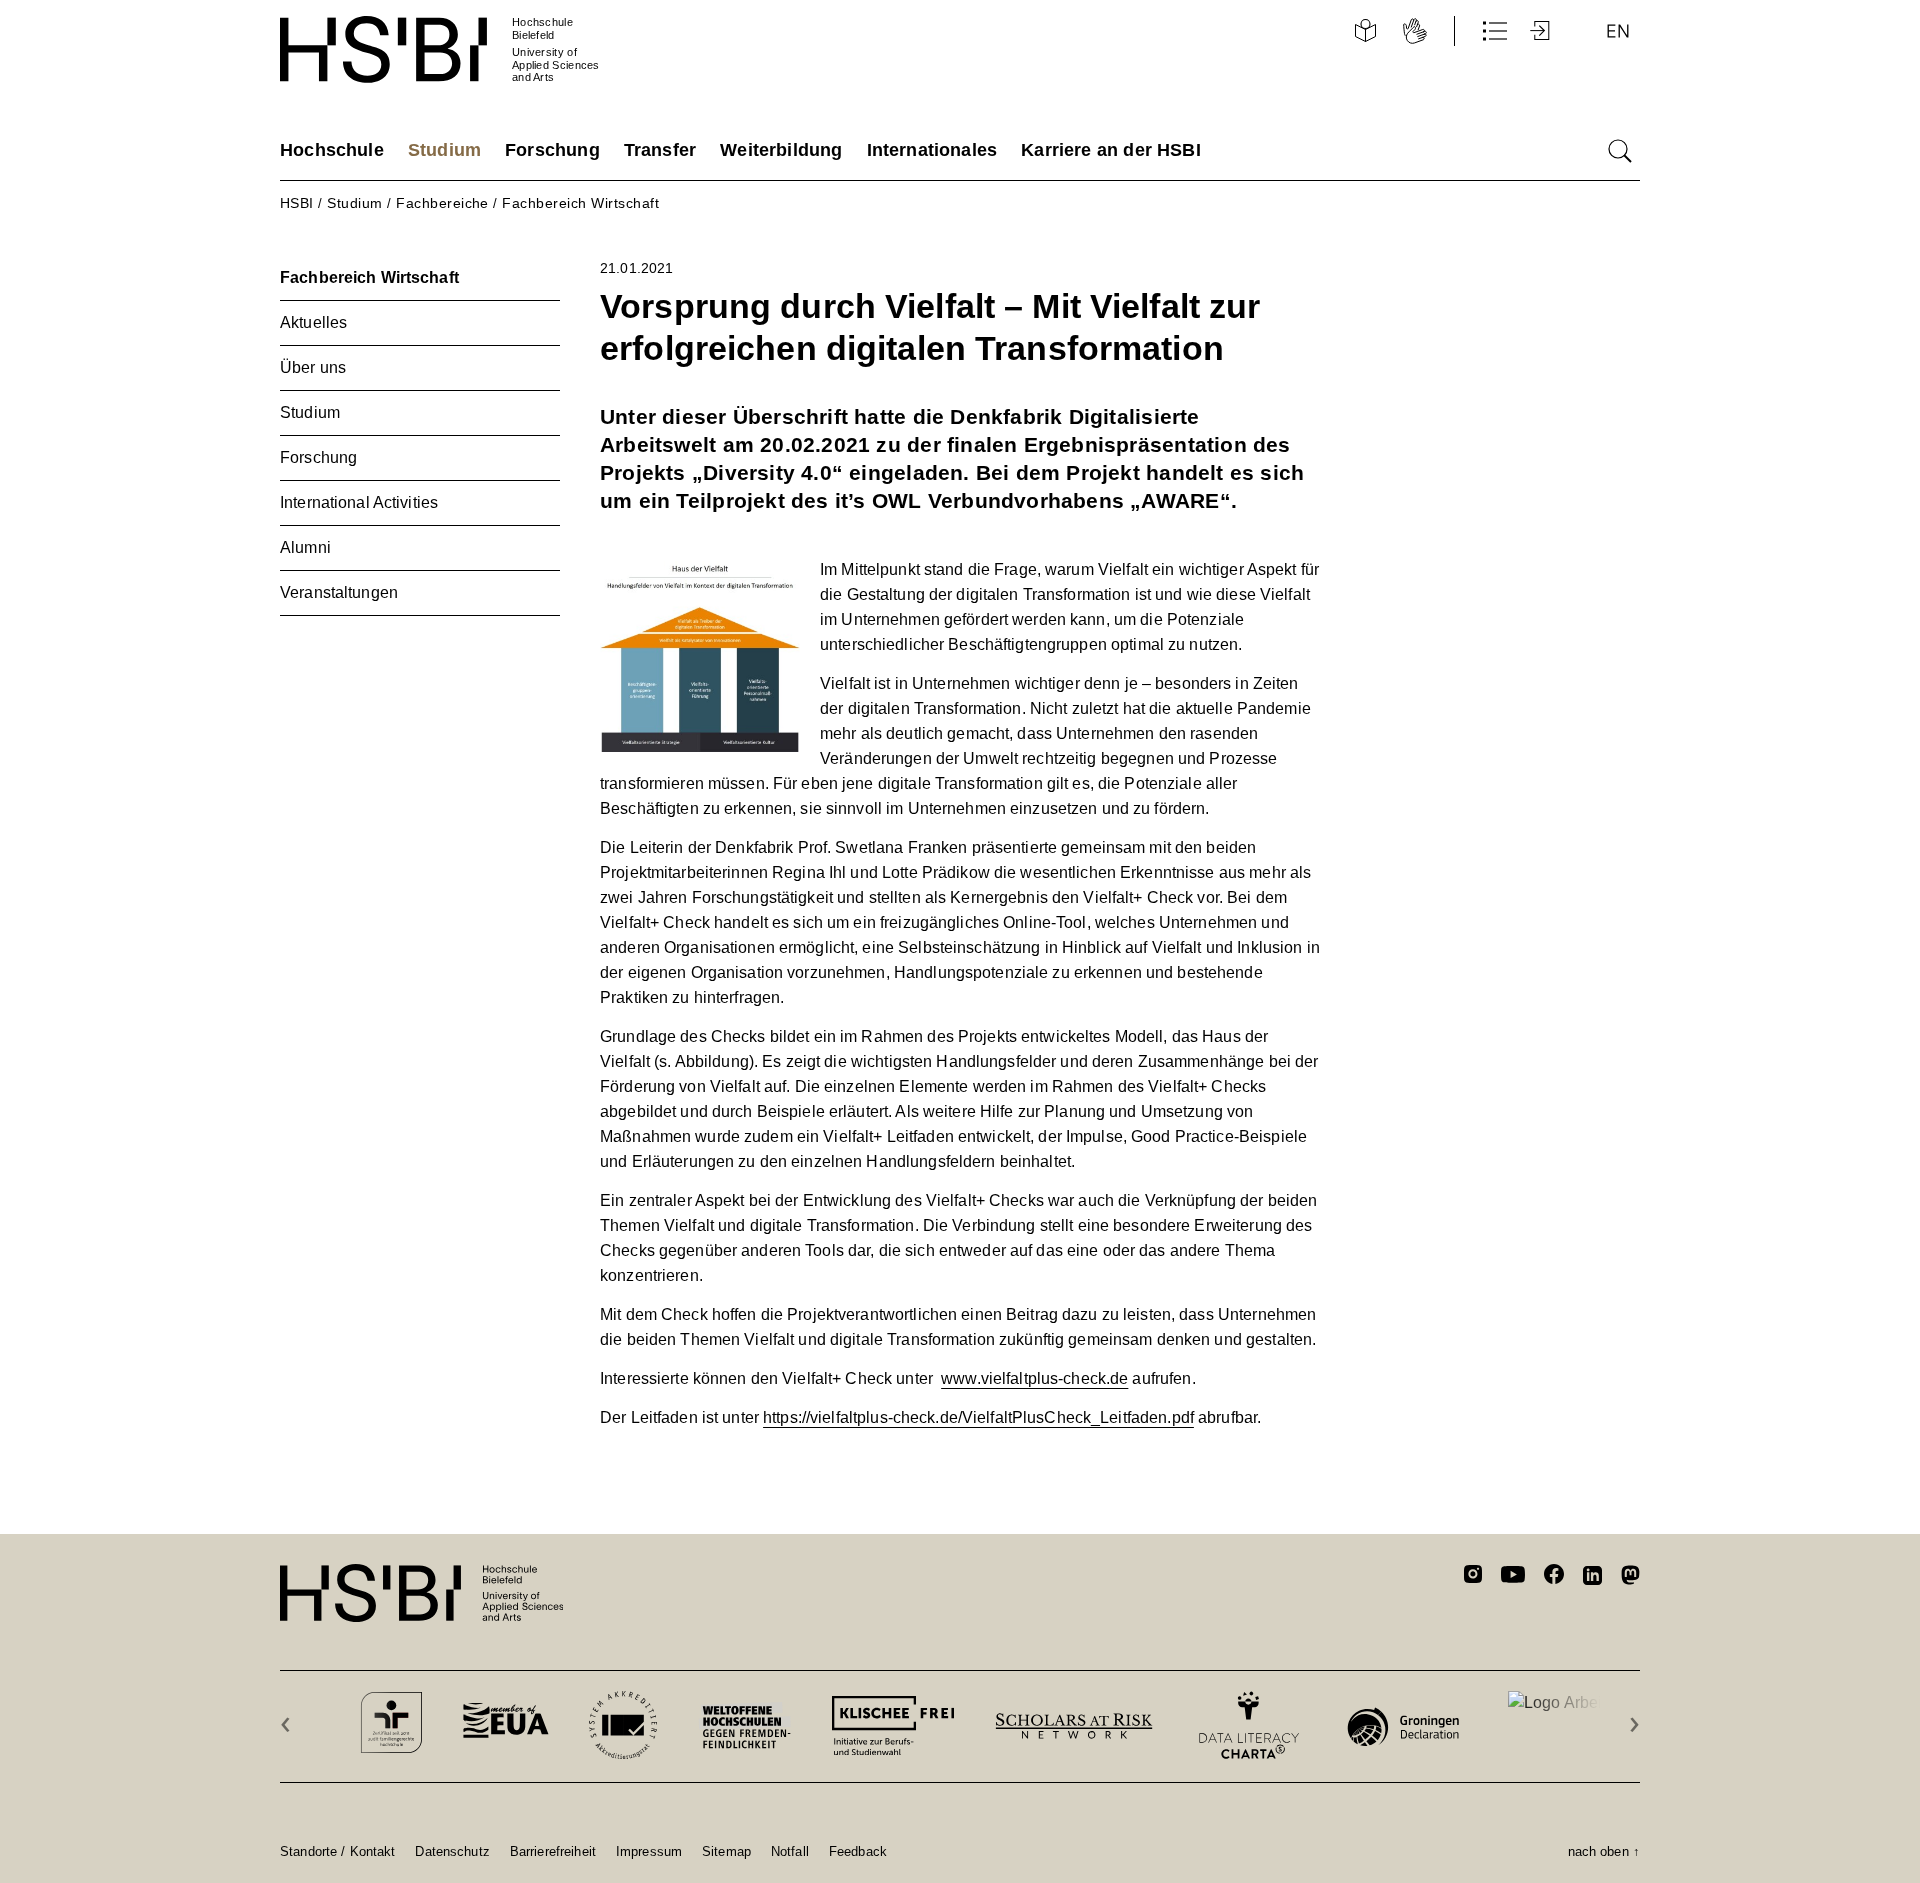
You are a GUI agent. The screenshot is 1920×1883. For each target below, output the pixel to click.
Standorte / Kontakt (337, 1851)
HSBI (297, 203)
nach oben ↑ (1604, 1851)
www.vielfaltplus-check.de (1034, 1378)
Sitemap (726, 1851)
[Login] (1542, 31)
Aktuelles (313, 322)
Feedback (858, 1851)
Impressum (649, 1851)
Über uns (313, 367)
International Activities (359, 502)
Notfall (790, 1851)
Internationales (932, 150)
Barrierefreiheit (553, 1851)
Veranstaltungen (339, 592)
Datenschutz (452, 1851)
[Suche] (1620, 151)
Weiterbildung (781, 150)
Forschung (552, 150)
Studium (444, 150)
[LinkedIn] (1592, 1578)
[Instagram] (1473, 1577)
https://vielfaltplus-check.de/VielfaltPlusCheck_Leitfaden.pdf (978, 1417)
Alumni (305, 547)
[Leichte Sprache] (1365, 31)
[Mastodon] (1630, 1578)
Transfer (660, 150)
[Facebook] (1554, 1577)
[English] (1618, 31)
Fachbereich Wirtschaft (580, 203)
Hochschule (332, 150)
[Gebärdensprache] (1415, 31)
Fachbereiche (442, 203)
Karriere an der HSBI (1111, 150)
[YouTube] (1513, 1577)
